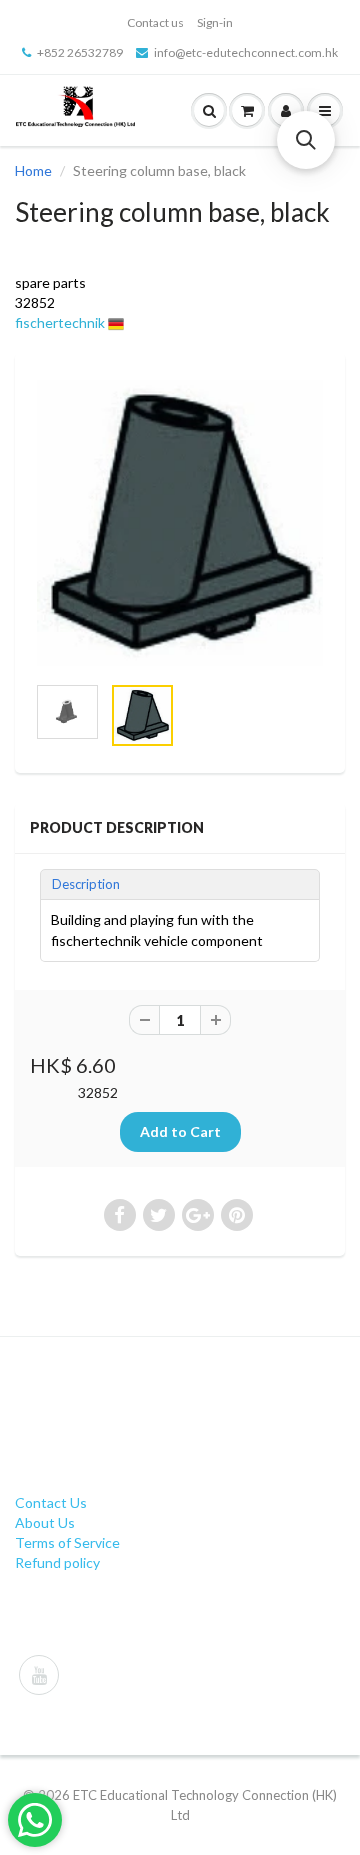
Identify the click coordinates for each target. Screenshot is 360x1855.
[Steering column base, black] (180, 523)
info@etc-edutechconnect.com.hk (246, 52)
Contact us (155, 22)
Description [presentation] (86, 884)
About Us (45, 1522)
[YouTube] (39, 1675)
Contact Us (51, 1502)
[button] (306, 140)
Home (33, 170)
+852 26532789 (80, 52)
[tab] (180, 884)
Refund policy (57, 1562)
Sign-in (215, 22)
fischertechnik (60, 322)
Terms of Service (67, 1542)
